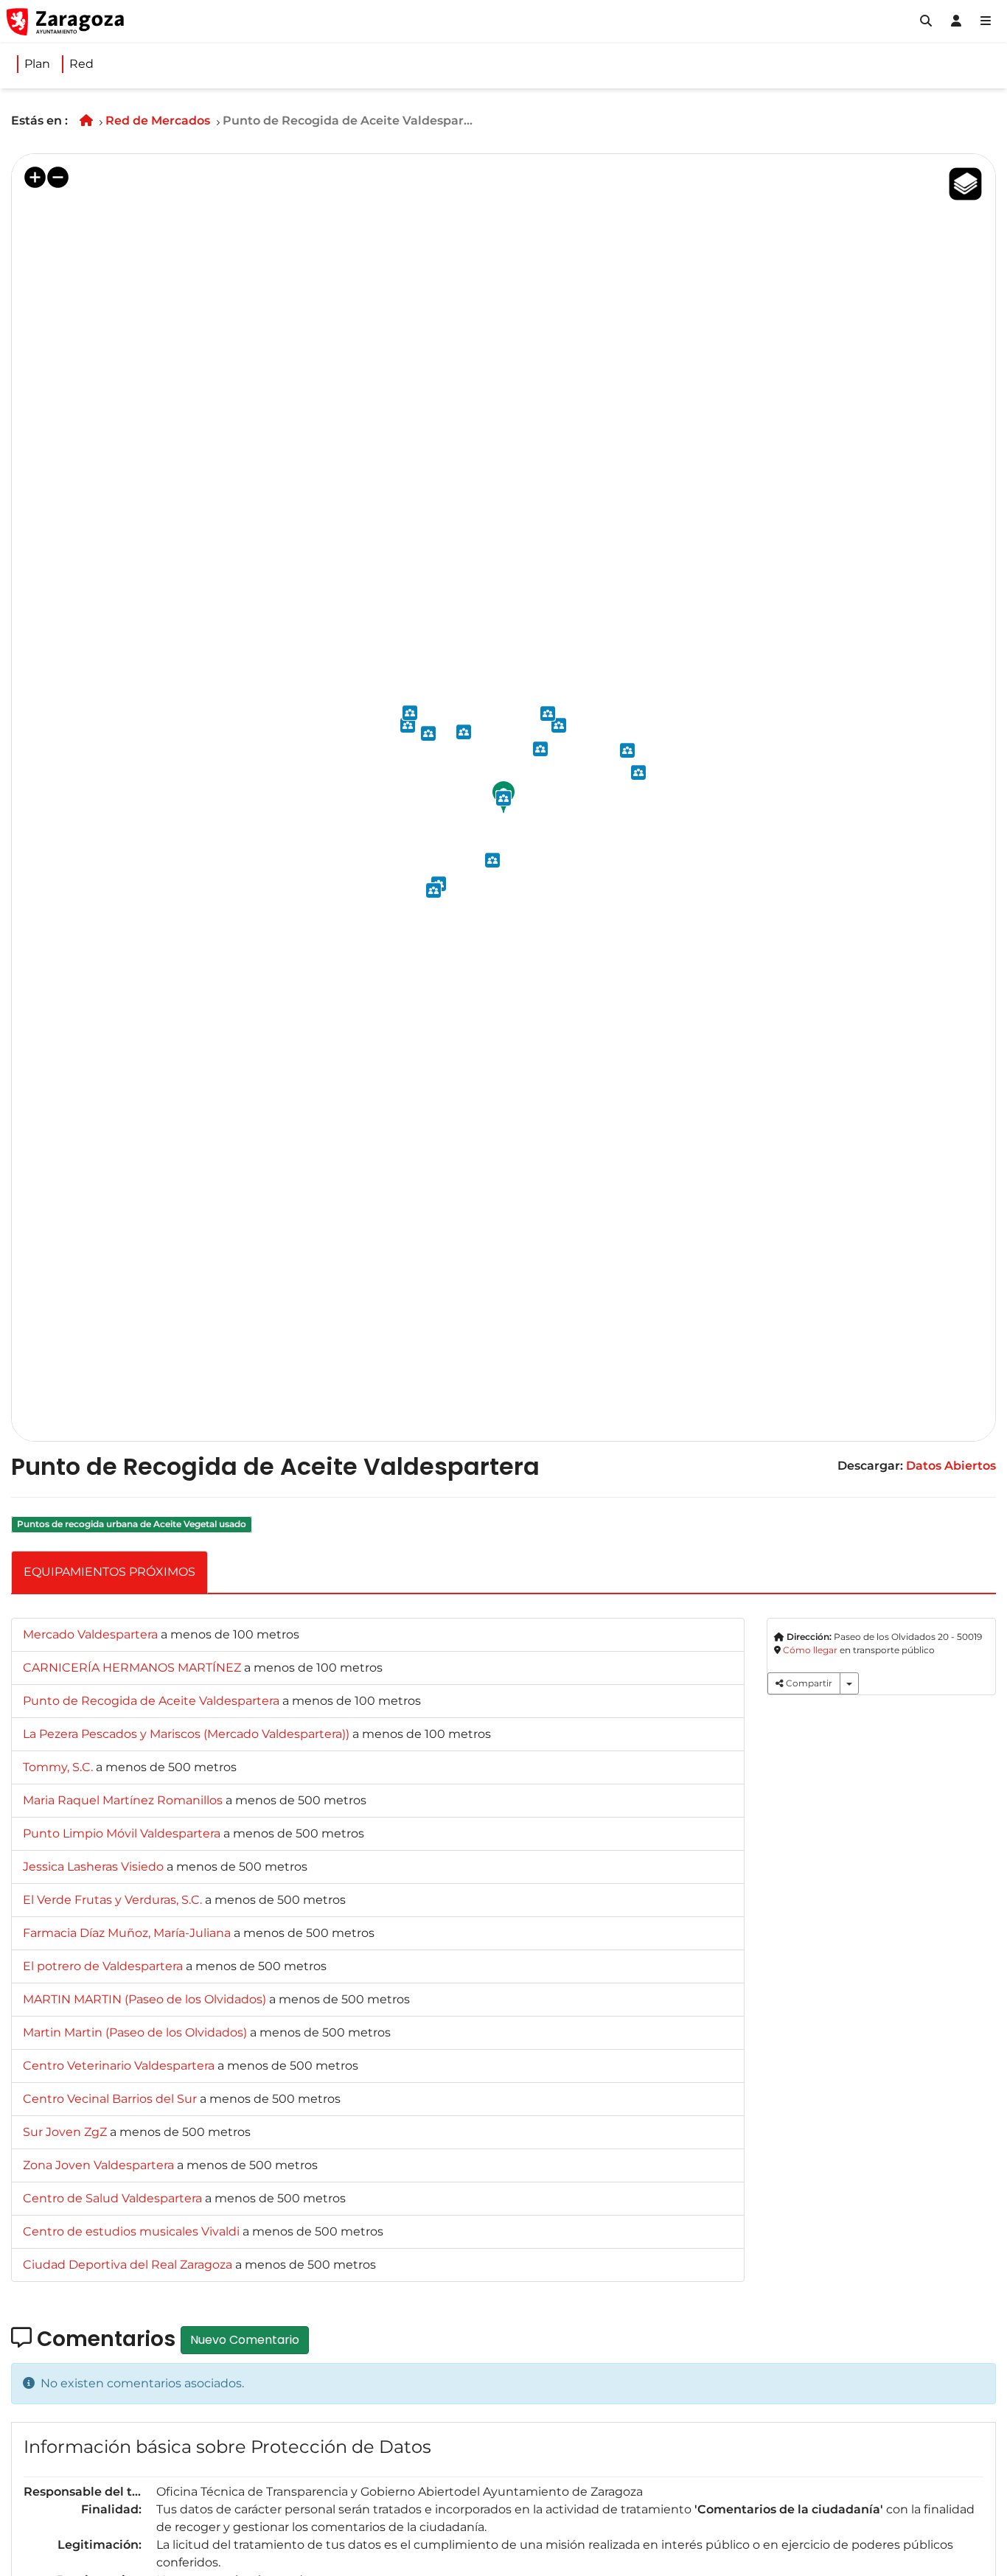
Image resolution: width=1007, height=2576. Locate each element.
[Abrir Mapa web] (986, 21)
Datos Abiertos (951, 1466)
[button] (926, 21)
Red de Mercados (158, 121)
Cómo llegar (810, 1650)
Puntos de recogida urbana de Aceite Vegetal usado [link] (132, 1525)
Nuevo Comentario (245, 2340)
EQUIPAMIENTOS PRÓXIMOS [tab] (109, 1572)
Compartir (808, 1683)
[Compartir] (849, 1683)
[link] (92, 1634)
